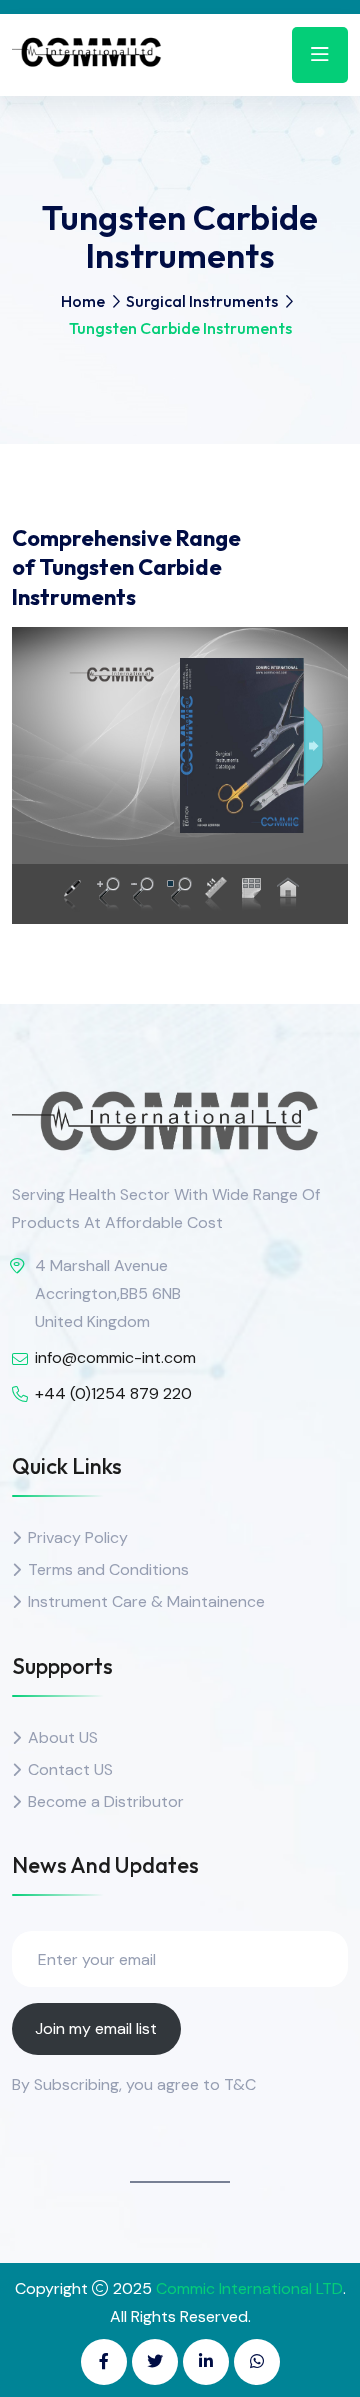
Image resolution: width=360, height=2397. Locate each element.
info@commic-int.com (115, 1357)
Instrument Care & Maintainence (146, 1601)
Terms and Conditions (108, 1569)
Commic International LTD (249, 2288)
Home (83, 301)
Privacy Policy (78, 1537)
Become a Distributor (106, 1801)
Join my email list (96, 2028)
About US (63, 1737)
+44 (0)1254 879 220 (113, 1393)
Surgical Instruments (202, 301)
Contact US (70, 1769)
